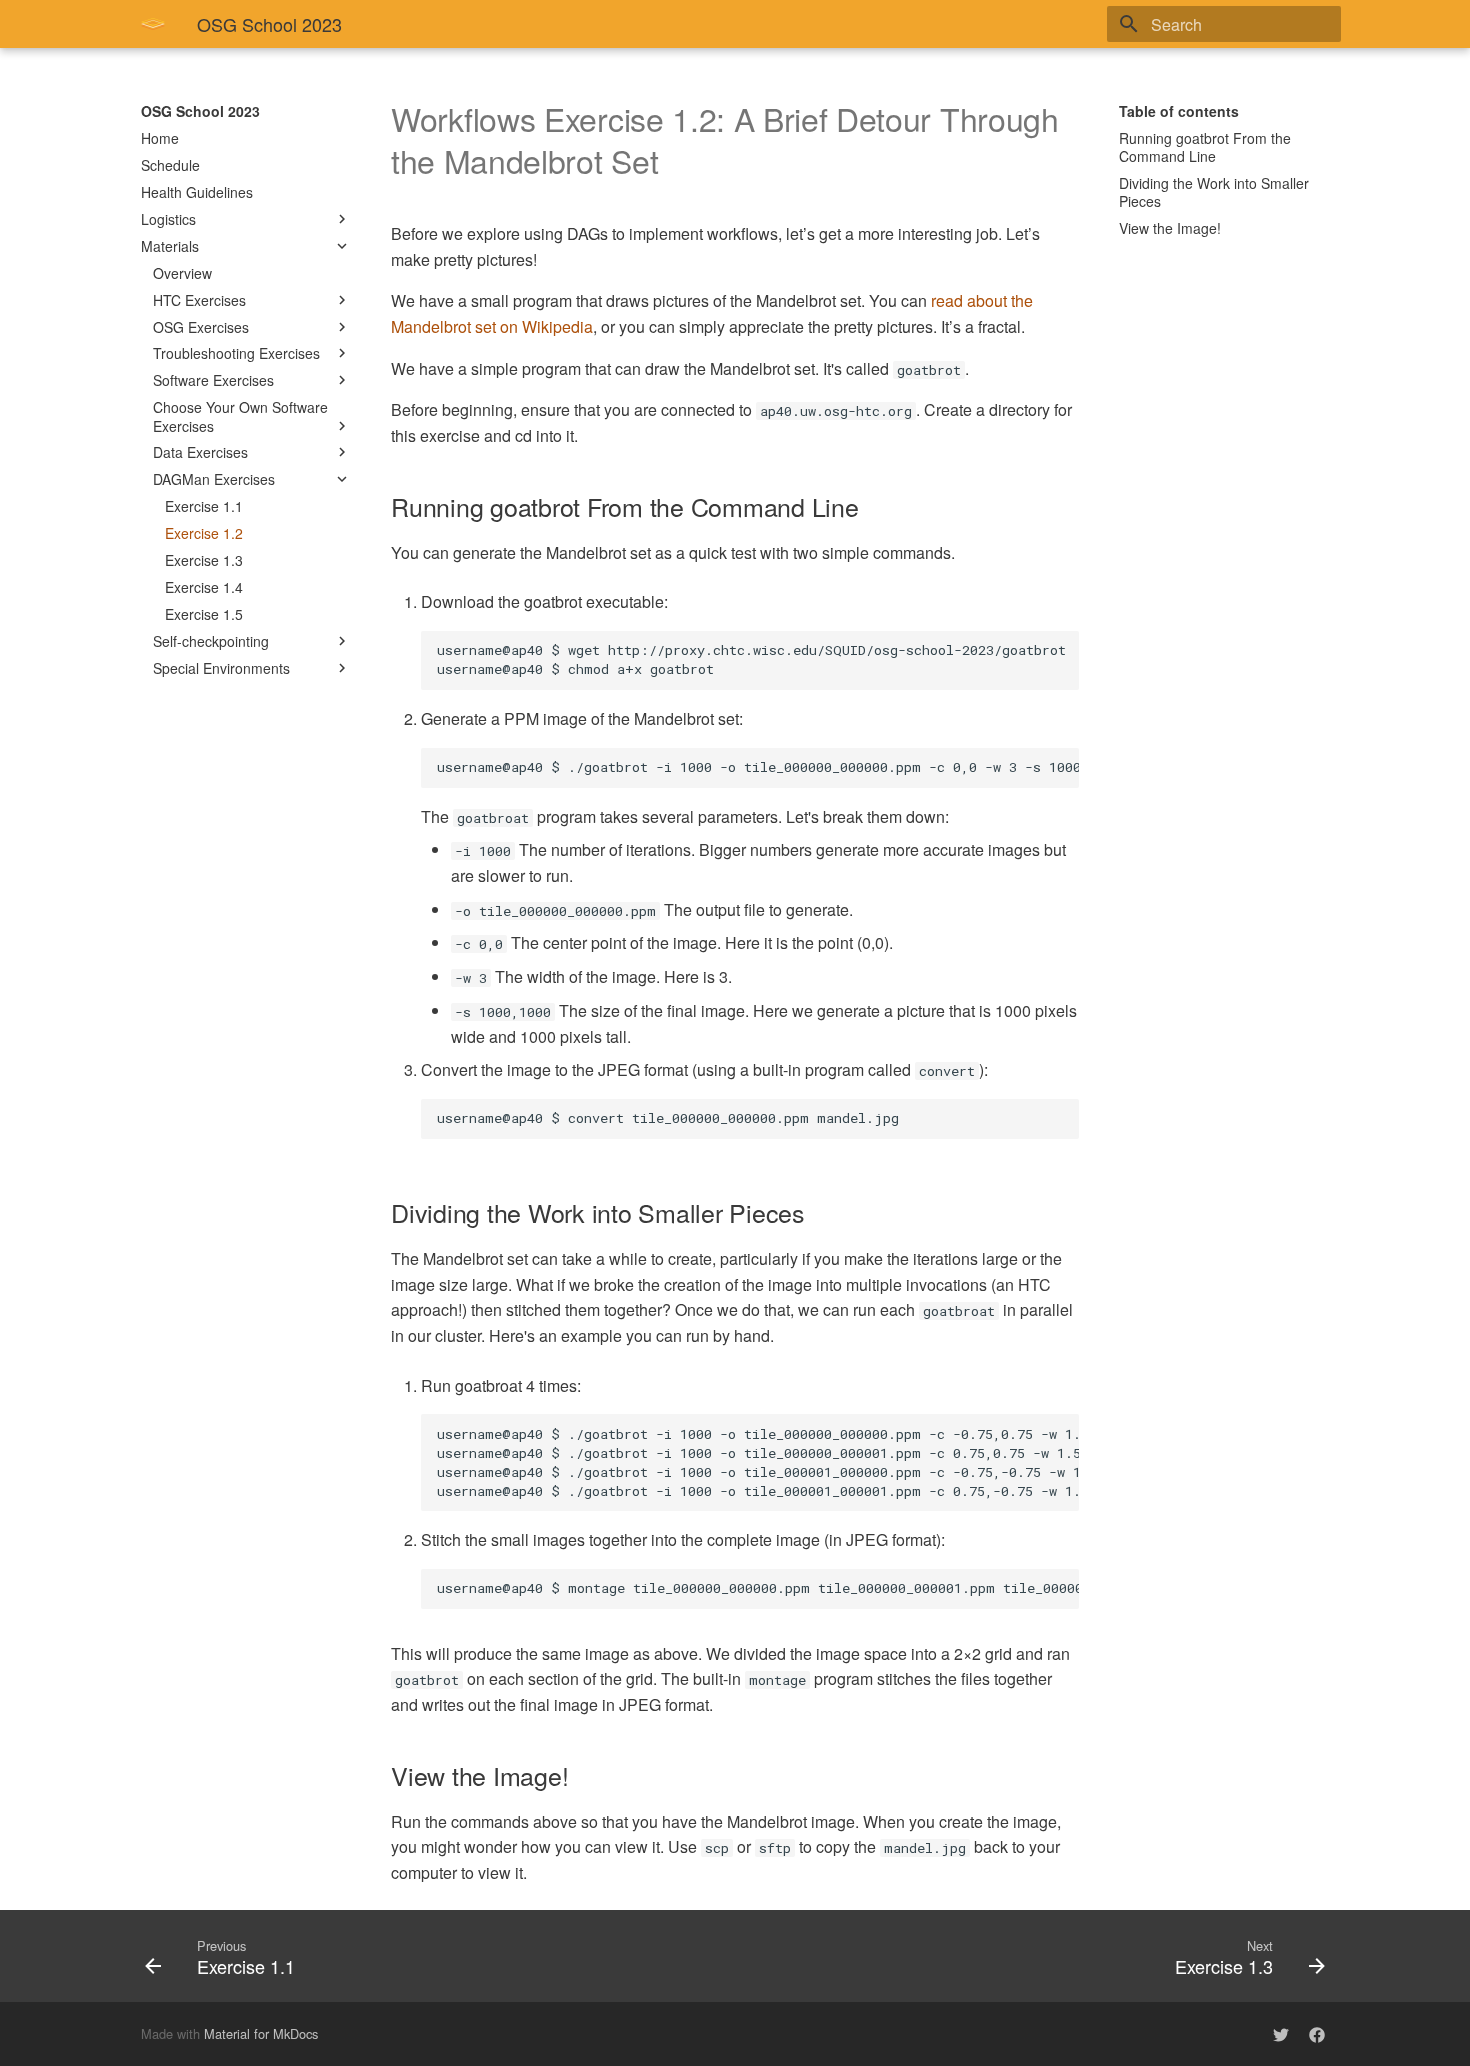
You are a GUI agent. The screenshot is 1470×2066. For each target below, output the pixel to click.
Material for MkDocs (261, 2033)
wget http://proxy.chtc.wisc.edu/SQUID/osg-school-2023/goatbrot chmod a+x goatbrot (751, 659)
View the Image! (1170, 228)
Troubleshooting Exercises (236, 353)
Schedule (170, 165)
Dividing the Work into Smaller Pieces (1214, 192)
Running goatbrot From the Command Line (1205, 147)
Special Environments (221, 668)
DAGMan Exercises (214, 479)
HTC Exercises (199, 300)
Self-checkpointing (211, 641)
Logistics (168, 219)
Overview (182, 273)
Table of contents (1179, 111)
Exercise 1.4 (204, 587)
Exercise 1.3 (204, 560)
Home (160, 138)
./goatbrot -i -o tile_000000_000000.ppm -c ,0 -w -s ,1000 (758, 767)
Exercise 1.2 (204, 533)
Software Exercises (213, 380)
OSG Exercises (201, 327)
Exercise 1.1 (204, 506)
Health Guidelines (197, 192)
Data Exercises (200, 452)
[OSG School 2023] (153, 24)
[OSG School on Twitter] (1281, 2034)
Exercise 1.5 (204, 614)
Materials (170, 246)
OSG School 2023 (200, 111)
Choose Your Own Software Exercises (240, 416)
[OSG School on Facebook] (1317, 2034)
